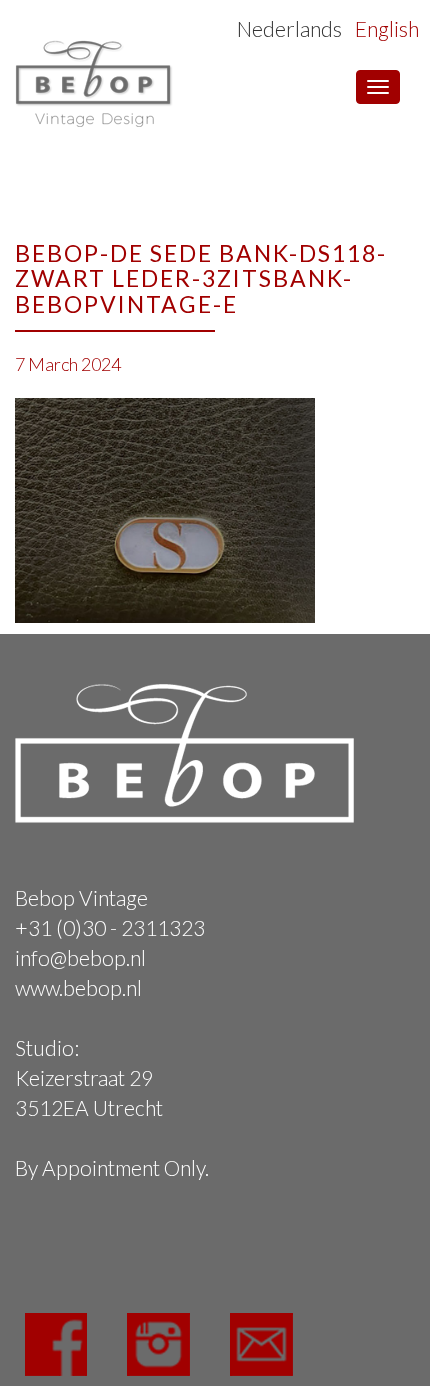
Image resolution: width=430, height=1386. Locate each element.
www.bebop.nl (78, 987)
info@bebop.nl (80, 957)
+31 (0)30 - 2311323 (110, 927)
